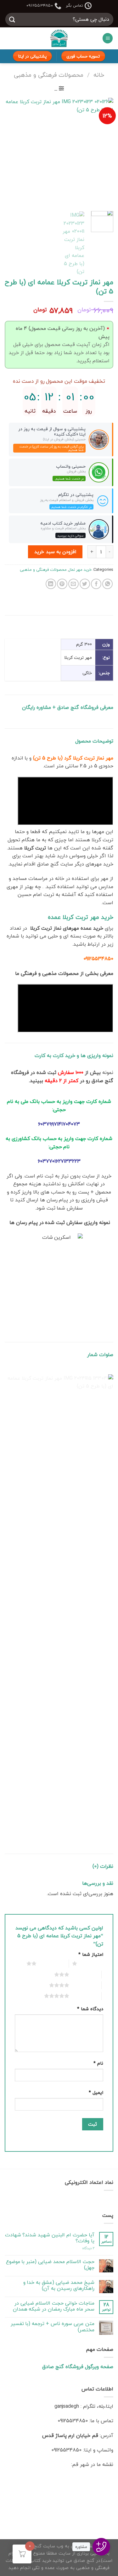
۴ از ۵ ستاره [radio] (84, 1985)
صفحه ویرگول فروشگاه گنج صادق (78, 2367)
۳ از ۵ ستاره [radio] (84, 1974)
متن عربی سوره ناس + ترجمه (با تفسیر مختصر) (53, 2327)
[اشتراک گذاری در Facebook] (96, 584)
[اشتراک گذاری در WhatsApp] (107, 584)
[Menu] (108, 38)
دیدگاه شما (90, 2009)
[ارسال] (12, 19)
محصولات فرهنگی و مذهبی (49, 75)
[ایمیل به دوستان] (73, 584)
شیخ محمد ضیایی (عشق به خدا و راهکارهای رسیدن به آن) (59, 2285)
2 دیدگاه (88, 2248)
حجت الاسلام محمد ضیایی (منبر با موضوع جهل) (50, 2265)
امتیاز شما (91, 1954)
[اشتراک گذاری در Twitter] (85, 584)
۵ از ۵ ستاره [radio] (84, 1996)
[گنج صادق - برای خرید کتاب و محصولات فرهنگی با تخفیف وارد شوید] (59, 38)
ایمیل (96, 2092)
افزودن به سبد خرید (55, 552)
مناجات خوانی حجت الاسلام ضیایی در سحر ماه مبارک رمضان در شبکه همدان (54, 2306)
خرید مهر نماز (80, 570)
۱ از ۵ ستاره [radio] (92, 1963)
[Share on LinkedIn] (51, 584)
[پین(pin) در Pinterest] (62, 584)
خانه (99, 75)
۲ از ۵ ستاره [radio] (51, 1963)
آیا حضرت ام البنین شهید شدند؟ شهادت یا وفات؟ (50, 2238)
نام (98, 2063)
